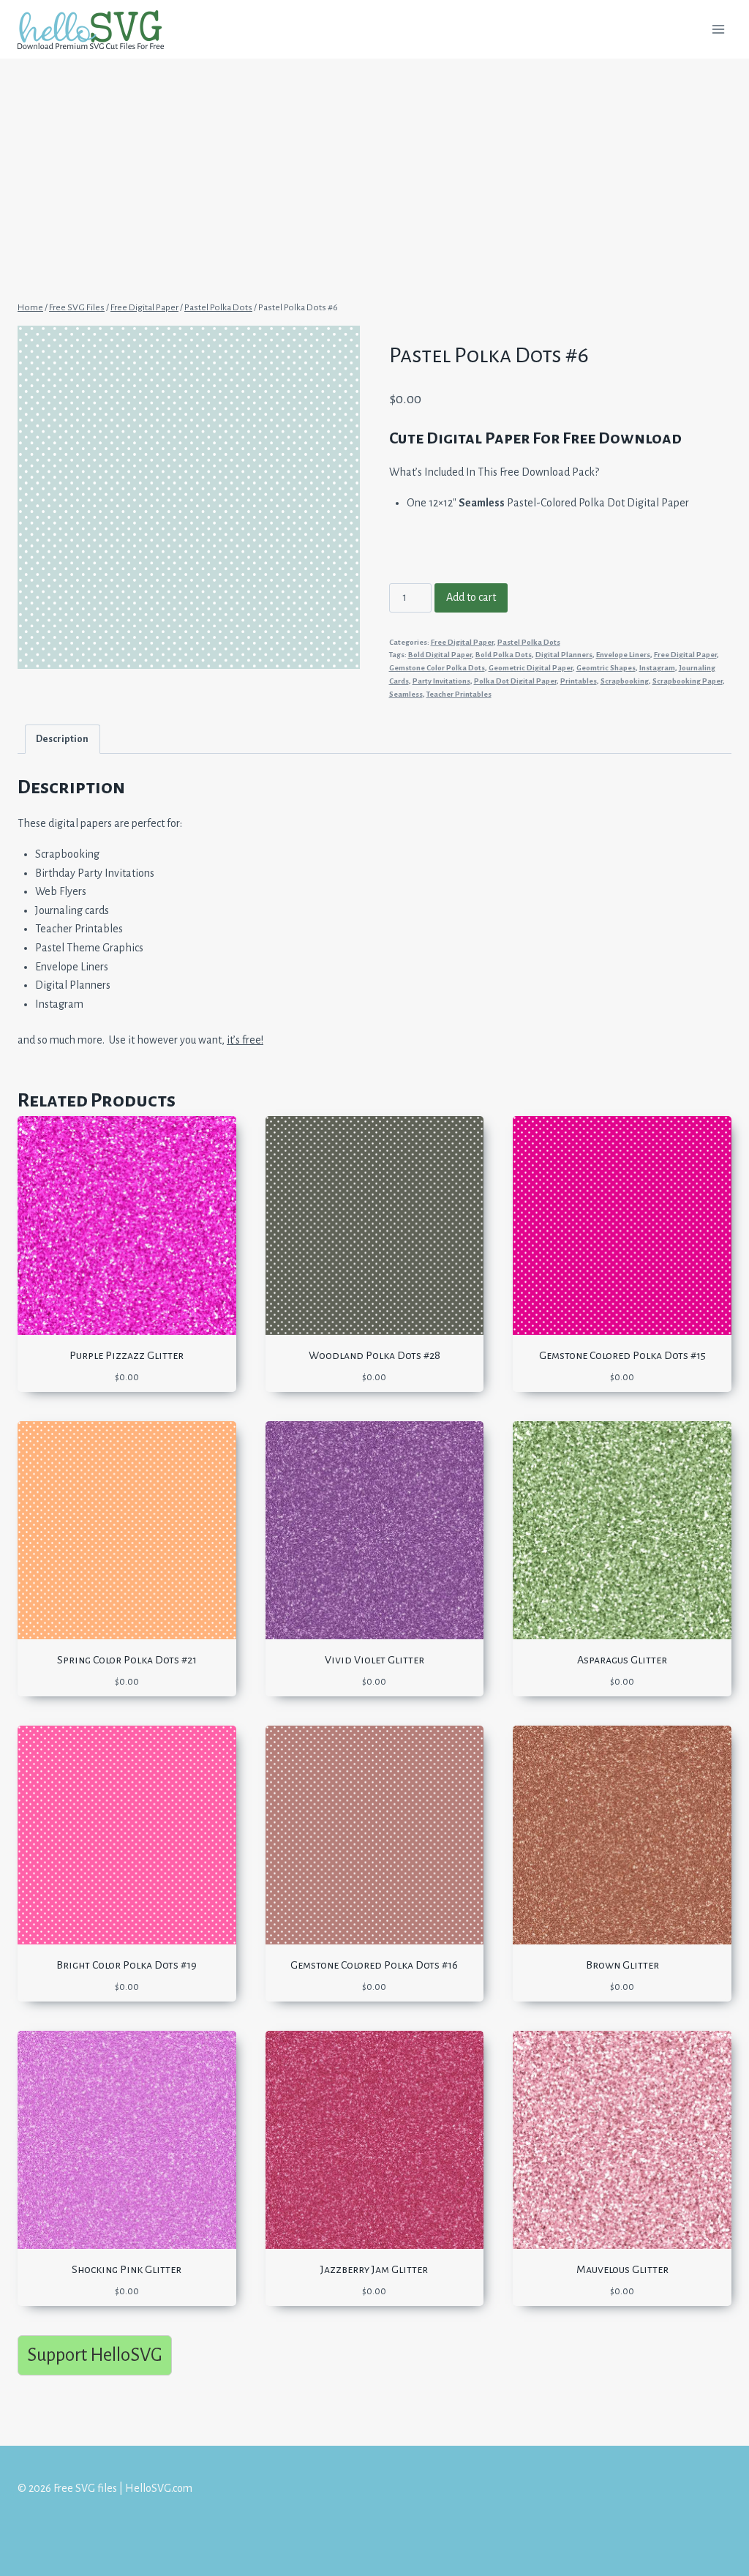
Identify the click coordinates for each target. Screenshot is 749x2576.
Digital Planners (564, 655)
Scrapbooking (625, 681)
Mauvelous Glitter (622, 2269)
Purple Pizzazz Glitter (127, 1355)
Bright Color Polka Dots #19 (127, 1965)
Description (62, 739)
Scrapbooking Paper (688, 681)
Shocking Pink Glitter (127, 2269)
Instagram (657, 668)
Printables (579, 681)
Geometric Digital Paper (531, 668)
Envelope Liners (623, 655)
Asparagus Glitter (622, 1660)
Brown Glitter (622, 1965)
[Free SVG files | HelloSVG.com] (97, 30)
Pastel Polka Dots (529, 642)
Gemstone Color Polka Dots (437, 668)
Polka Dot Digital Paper (515, 681)
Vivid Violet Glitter (374, 1660)
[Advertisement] (374, 167)
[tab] (63, 739)
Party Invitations (441, 681)
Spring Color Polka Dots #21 (127, 1660)
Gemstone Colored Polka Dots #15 (622, 1355)
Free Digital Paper (462, 642)
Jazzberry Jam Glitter (374, 2269)
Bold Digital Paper (440, 655)
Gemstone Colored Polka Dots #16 (374, 1965)
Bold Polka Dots (504, 655)
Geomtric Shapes (606, 668)
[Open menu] (718, 29)
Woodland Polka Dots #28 (374, 1355)
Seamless (406, 694)
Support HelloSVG (95, 2355)
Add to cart (471, 597)
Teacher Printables (459, 694)
